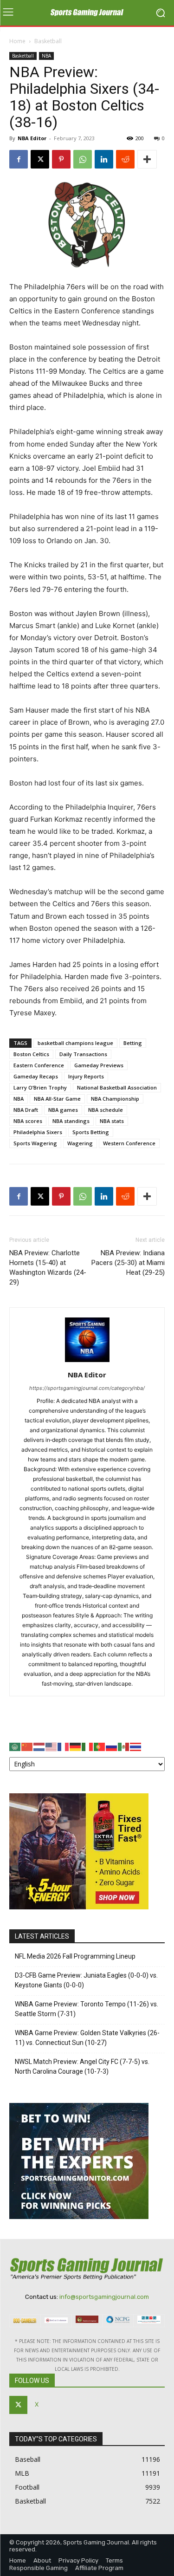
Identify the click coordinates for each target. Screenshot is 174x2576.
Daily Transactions (83, 1054)
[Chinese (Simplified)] (27, 1746)
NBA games (63, 1110)
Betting (133, 1043)
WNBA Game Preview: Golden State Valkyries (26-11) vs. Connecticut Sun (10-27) (87, 2038)
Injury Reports (86, 1076)
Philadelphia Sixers (38, 1132)
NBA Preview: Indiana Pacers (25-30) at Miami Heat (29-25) (128, 1263)
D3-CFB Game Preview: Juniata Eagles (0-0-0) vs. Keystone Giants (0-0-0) (86, 1980)
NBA (46, 56)
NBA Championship (115, 1099)
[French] (64, 1746)
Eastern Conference (39, 1065)
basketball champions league (75, 1043)
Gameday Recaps (36, 1076)
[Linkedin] (104, 159)
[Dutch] (39, 1746)
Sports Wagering (35, 1143)
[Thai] (136, 1746)
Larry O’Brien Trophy (40, 1087)
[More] (147, 159)
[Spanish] (124, 1746)
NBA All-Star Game (57, 1099)
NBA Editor (32, 138)
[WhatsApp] (83, 159)
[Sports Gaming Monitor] (79, 2216)
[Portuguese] (100, 1746)
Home (17, 41)
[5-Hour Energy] (79, 1907)
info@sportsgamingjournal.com (104, 2297)
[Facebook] (19, 159)
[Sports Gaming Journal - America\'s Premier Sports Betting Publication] (87, 13)
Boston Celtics (31, 1054)
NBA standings (71, 1121)
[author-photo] (87, 1362)
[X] (40, 159)
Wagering (80, 1143)
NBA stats (112, 1121)
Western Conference (129, 1143)
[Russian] (112, 1746)
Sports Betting (91, 1132)
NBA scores (28, 1121)
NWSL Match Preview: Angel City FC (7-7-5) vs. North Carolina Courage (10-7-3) (82, 2067)
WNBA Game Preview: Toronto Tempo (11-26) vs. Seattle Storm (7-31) (87, 2009)
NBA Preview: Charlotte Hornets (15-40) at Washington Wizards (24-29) (48, 1268)
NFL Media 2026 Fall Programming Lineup (75, 1956)
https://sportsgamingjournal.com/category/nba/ (87, 1388)
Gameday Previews (99, 1065)
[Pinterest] (61, 159)
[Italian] (88, 1746)
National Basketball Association (117, 1087)
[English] (52, 1746)
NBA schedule (106, 1110)
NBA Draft (26, 1110)
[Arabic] (15, 1746)
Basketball (48, 41)
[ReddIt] (125, 159)
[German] (76, 1746)
